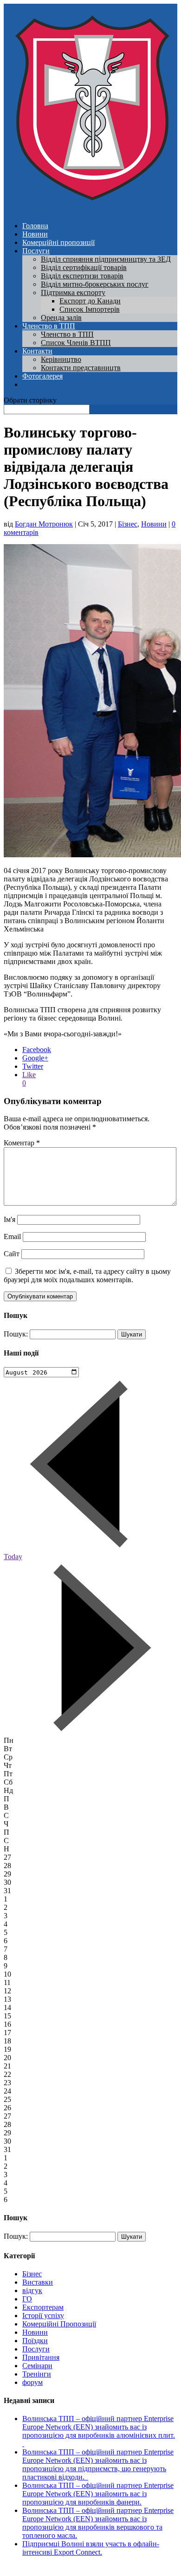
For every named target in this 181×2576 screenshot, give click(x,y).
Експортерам (43, 2307)
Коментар (22, 1143)
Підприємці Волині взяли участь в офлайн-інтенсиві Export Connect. (91, 2548)
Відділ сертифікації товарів (84, 267)
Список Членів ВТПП (76, 343)
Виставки (38, 2282)
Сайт (12, 1254)
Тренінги (37, 2374)
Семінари (37, 2366)
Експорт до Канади (90, 301)
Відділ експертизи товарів (82, 276)
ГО (27, 2299)
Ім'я (10, 1219)
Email (12, 1237)
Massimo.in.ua (81, 2568)
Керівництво (61, 359)
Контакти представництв (81, 368)
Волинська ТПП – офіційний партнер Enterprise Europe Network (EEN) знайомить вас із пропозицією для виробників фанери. (98, 2494)
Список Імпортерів (90, 309)
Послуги (36, 251)
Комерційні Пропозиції (59, 2324)
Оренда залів (61, 318)
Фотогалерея (42, 376)
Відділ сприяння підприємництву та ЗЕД (106, 259)
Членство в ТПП (49, 326)
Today (13, 1557)
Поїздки (35, 2341)
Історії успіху (43, 2316)
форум (32, 2382)
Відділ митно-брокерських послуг (95, 284)
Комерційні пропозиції (58, 242)
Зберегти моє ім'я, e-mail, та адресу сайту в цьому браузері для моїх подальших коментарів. (87, 1275)
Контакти (37, 351)
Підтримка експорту (73, 292)
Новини (35, 234)
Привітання (41, 2357)
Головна (35, 226)
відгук (32, 2290)
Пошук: (16, 1334)
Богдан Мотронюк (44, 524)
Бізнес (128, 524)
